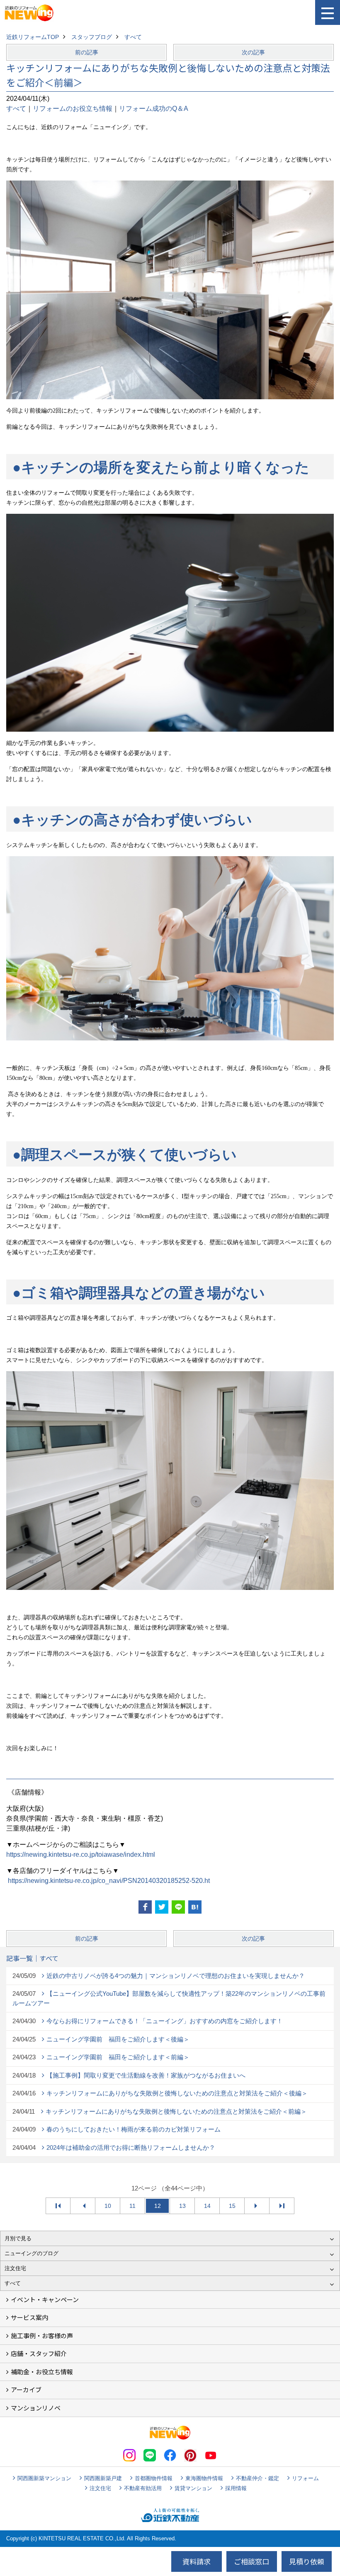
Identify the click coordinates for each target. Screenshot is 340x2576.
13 (182, 2206)
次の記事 (253, 52)
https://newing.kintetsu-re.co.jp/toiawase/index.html (81, 1854)
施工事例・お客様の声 (42, 2335)
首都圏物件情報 (154, 2478)
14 (207, 2206)
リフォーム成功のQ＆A (154, 109)
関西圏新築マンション (44, 2478)
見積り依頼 (307, 2561)
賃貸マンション (193, 2488)
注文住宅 (100, 2488)
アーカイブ (26, 2389)
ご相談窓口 (251, 2561)
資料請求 (197, 2561)
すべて (16, 109)
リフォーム (305, 2478)
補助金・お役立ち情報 (42, 2372)
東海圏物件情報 (204, 2478)
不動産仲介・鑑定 (257, 2478)
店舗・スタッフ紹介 (39, 2353)
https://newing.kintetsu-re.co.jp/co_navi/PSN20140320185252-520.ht (109, 1881)
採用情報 (236, 2488)
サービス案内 (29, 2317)
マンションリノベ (36, 2408)
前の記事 (87, 52)
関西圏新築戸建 (103, 2478)
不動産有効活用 (143, 2488)
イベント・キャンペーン (45, 2299)
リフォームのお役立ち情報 (73, 109)
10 (108, 2206)
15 (232, 2206)
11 (132, 2206)
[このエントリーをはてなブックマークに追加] (195, 1907)
